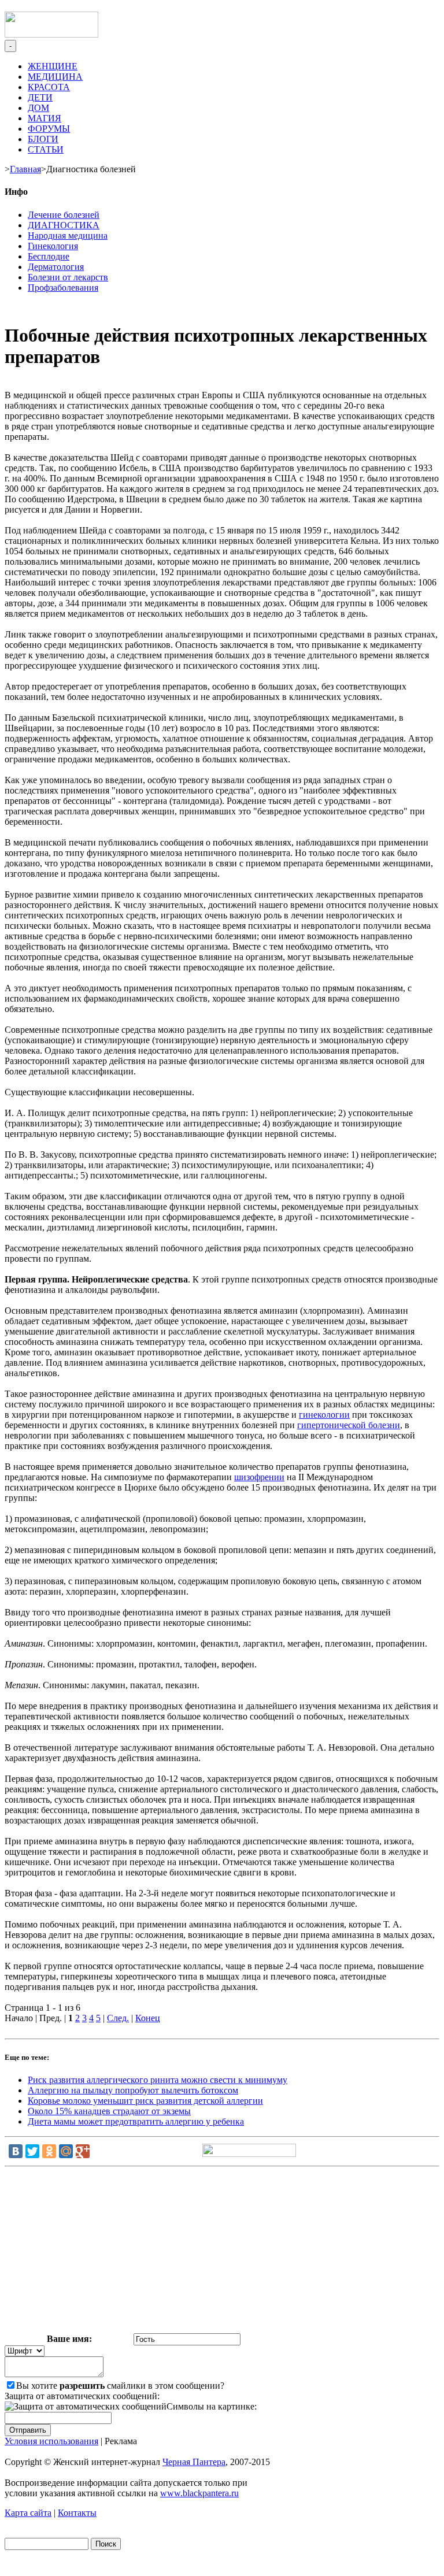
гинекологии (324, 1415)
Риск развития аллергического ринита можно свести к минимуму (158, 2080)
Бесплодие (49, 256)
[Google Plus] (83, 2151)
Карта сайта (28, 2513)
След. (118, 2018)
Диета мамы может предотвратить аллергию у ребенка (136, 2121)
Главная (25, 169)
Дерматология (56, 267)
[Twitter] (32, 2151)
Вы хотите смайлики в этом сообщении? (120, 2386)
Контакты (77, 2513)
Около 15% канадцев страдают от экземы (109, 2111)
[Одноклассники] (49, 2151)
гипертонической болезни (349, 1425)
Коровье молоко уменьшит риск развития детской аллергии (145, 2101)
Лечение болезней (64, 215)
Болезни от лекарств (68, 277)
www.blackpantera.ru (199, 2493)
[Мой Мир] (66, 2151)
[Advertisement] (222, 2252)
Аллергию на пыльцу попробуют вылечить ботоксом (133, 2090)
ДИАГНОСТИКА (64, 225)
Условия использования (51, 2441)
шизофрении (259, 1477)
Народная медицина (68, 236)
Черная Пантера (194, 2462)
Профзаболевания (63, 288)
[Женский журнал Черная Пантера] (51, 34)
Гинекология (53, 246)
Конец (148, 2018)
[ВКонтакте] (16, 2151)
